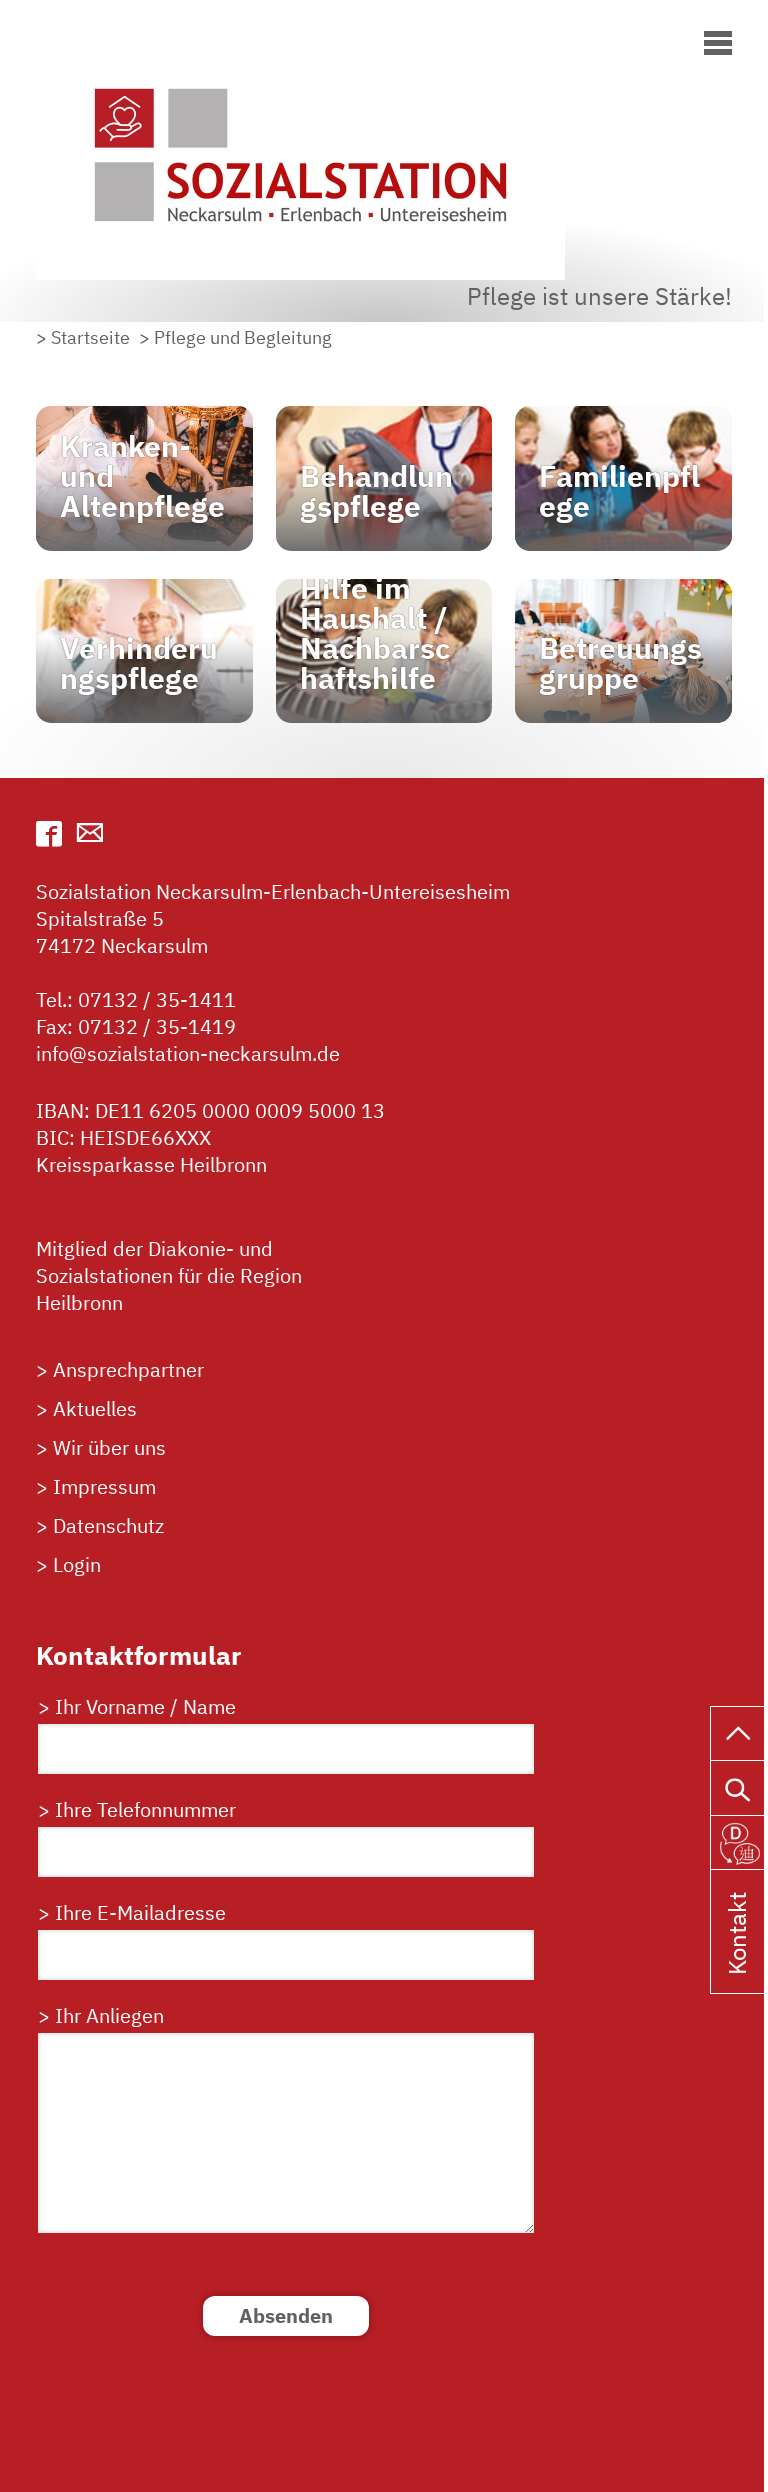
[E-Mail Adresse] (90, 833)
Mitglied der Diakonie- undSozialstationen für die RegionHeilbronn (169, 1275)
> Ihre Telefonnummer (137, 1809)
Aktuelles (95, 1408)
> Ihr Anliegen (101, 2015)
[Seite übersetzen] (739, 1840)
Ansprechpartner (128, 1369)
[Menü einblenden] (718, 39)
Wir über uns (109, 1447)
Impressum (104, 1486)
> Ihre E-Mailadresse (132, 1912)
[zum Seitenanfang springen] (739, 1731)
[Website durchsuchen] (739, 1785)
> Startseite (83, 337)
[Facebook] (49, 833)
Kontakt (737, 1959)
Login (77, 1564)
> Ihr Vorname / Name (137, 1706)
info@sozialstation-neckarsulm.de (188, 1053)
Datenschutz (108, 1525)
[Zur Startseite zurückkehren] (316, 43)
